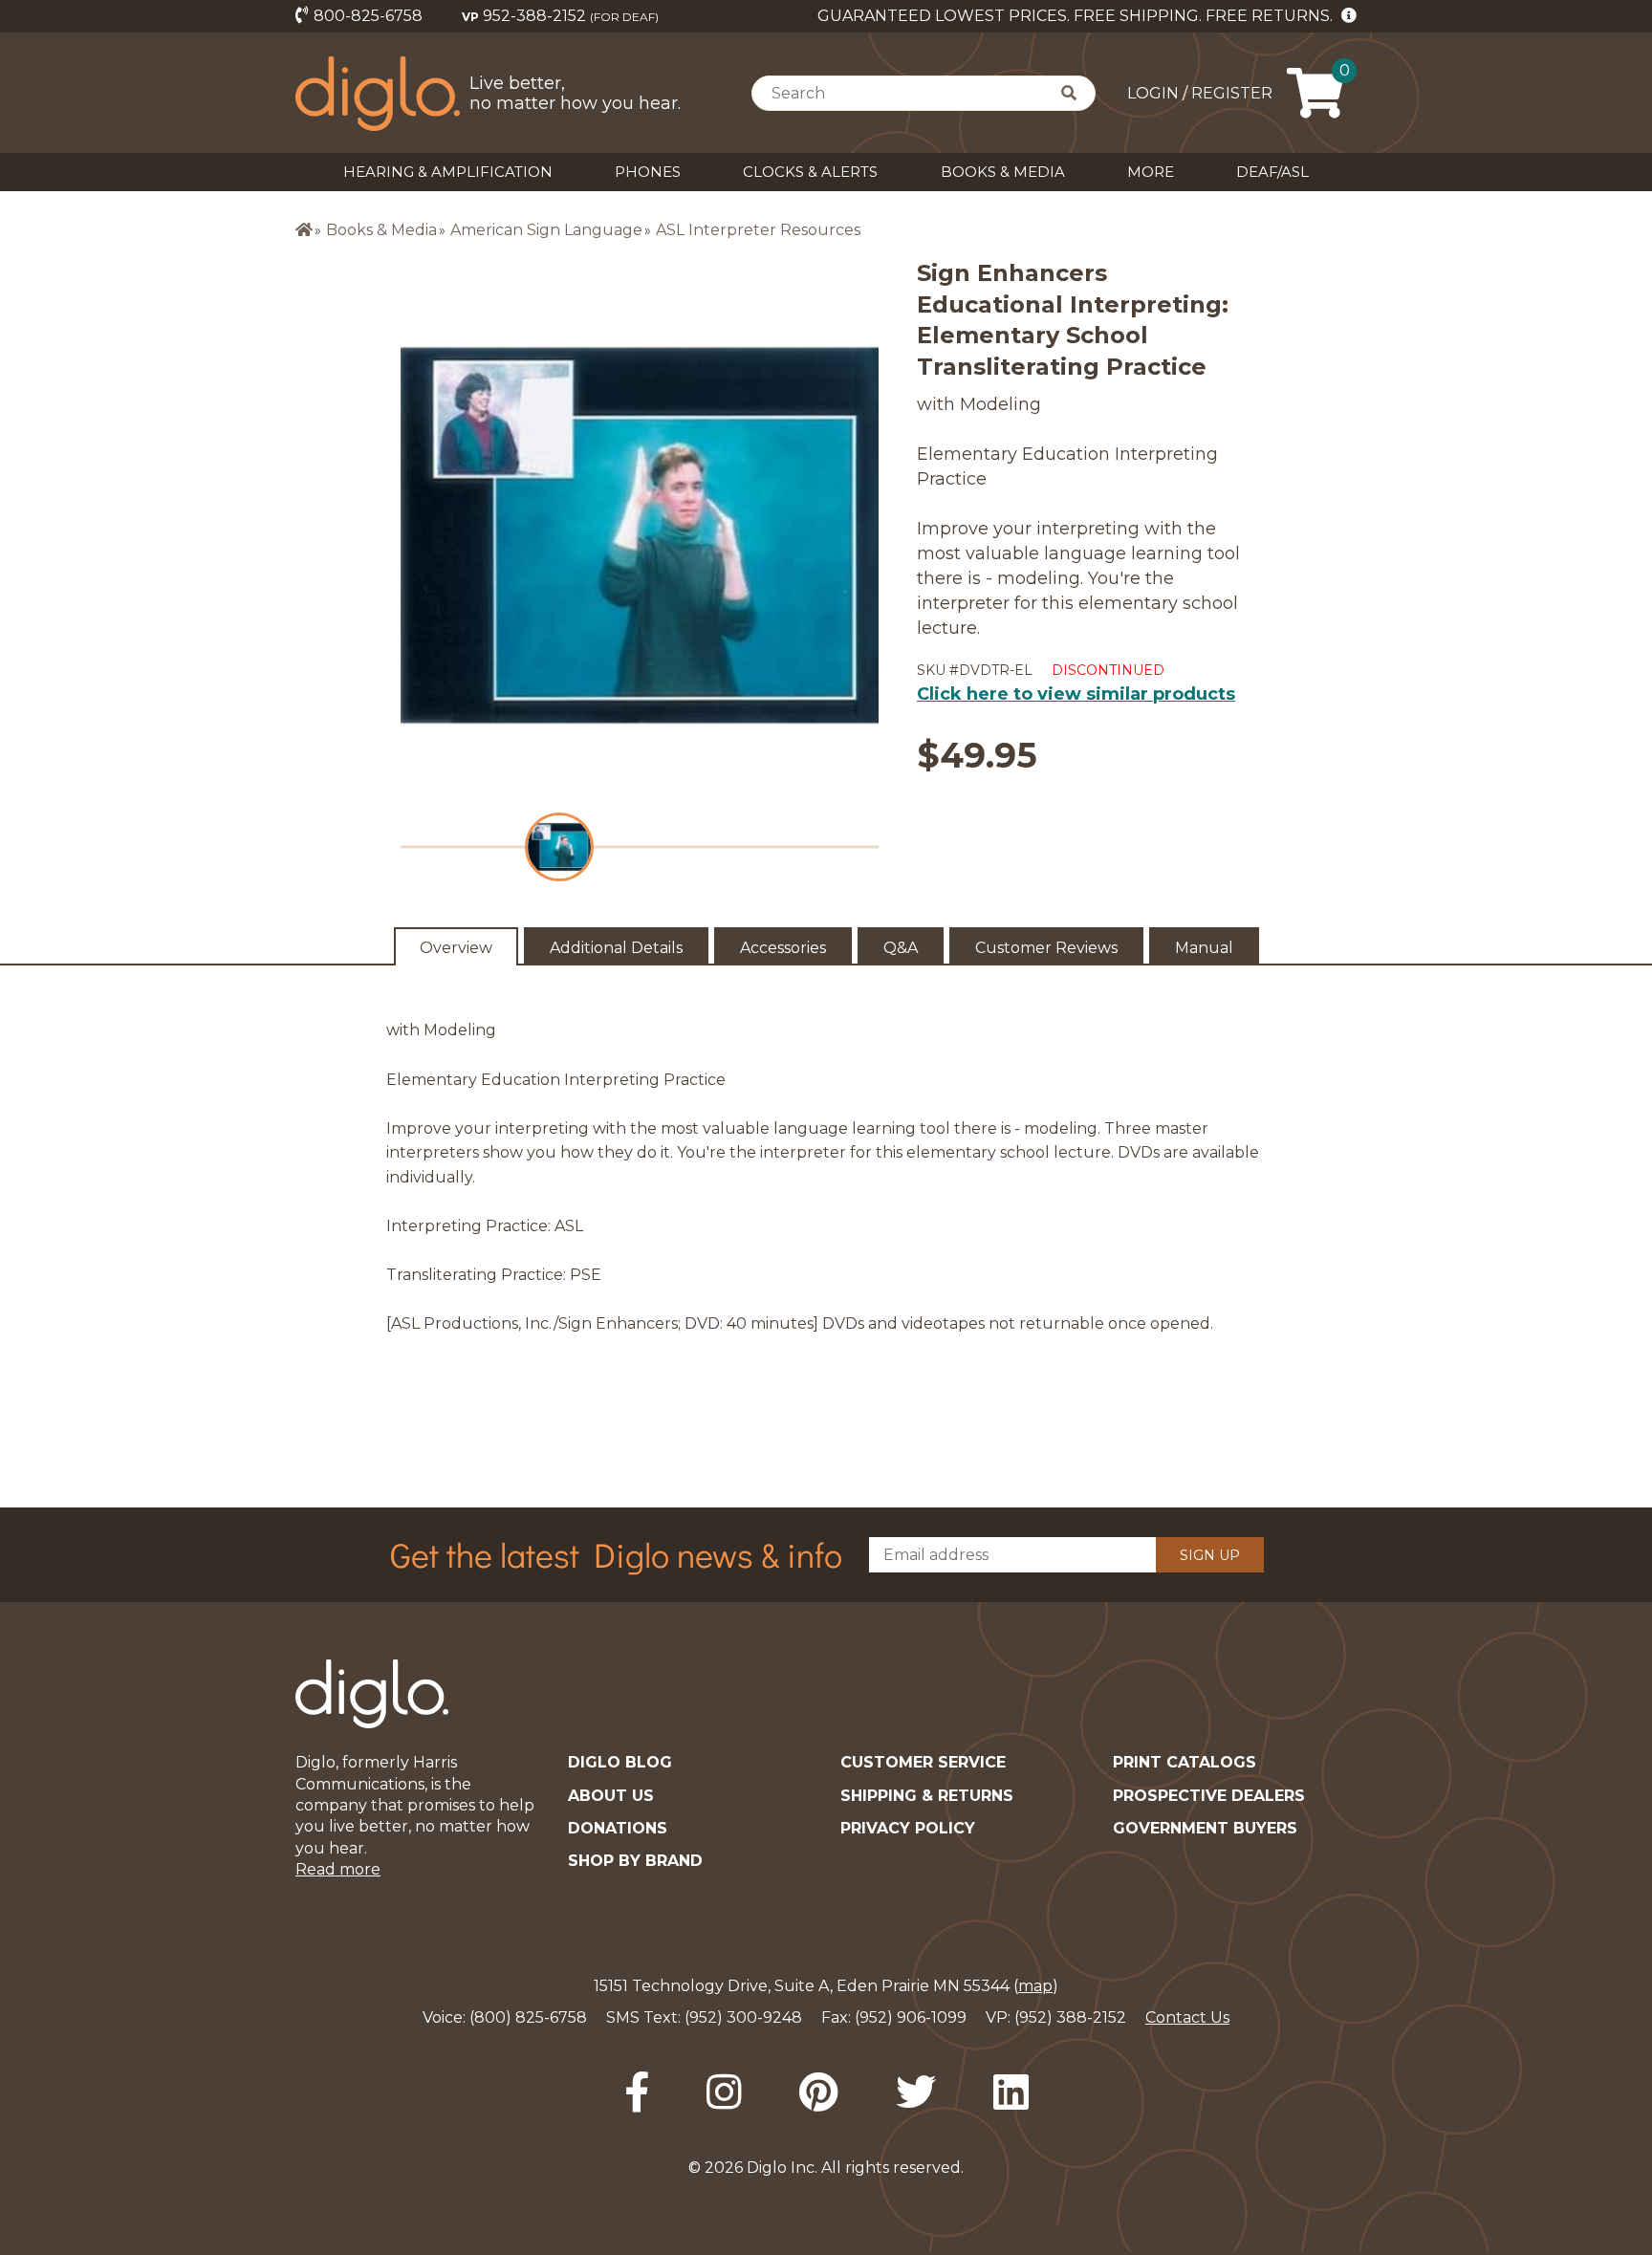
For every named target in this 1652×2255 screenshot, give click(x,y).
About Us (611, 1796)
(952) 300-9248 (743, 2017)
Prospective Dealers (1209, 1796)
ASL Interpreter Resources (758, 230)
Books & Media (1003, 172)
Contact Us (1187, 2017)
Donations (618, 1828)
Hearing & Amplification (448, 172)
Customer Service (923, 1762)
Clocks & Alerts (810, 172)
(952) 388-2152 (1070, 2017)
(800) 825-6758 (528, 2017)
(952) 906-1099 (911, 2017)
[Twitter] (916, 2092)
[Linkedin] (1011, 2092)
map (1035, 1986)
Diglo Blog (620, 1762)
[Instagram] (724, 2092)
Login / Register (1200, 93)
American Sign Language (546, 230)
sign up (1210, 1555)
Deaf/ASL (1272, 172)
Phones (648, 172)
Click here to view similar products (1076, 694)
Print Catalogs (1185, 1762)
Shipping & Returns (927, 1796)
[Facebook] (637, 2092)
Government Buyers (1205, 1828)
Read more (338, 1869)
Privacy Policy (908, 1828)
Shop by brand (635, 1861)
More (1151, 172)
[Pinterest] (819, 2092)
